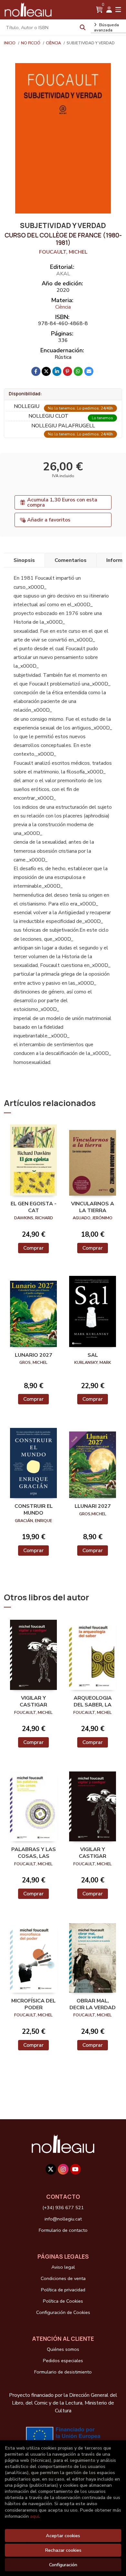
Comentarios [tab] (71, 560)
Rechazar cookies (63, 2550)
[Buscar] (83, 27)
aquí (34, 2516)
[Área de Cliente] (109, 10)
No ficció (31, 43)
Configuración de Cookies (63, 2312)
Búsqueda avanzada (106, 27)
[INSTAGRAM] (63, 2169)
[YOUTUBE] (75, 2169)
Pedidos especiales (63, 2361)
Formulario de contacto (63, 2230)
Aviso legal (63, 2267)
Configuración (63, 2565)
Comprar (33, 1248)
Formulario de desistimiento (63, 2372)
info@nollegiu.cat (63, 2219)
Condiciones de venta (63, 2278)
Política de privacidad (63, 2290)
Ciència (54, 43)
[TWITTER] (51, 2169)
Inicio (10, 43)
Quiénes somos (63, 2349)
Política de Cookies (63, 2301)
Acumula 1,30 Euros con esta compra (62, 502)
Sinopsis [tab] (24, 560)
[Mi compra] (99, 10)
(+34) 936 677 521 (63, 2208)
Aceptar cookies (63, 2536)
